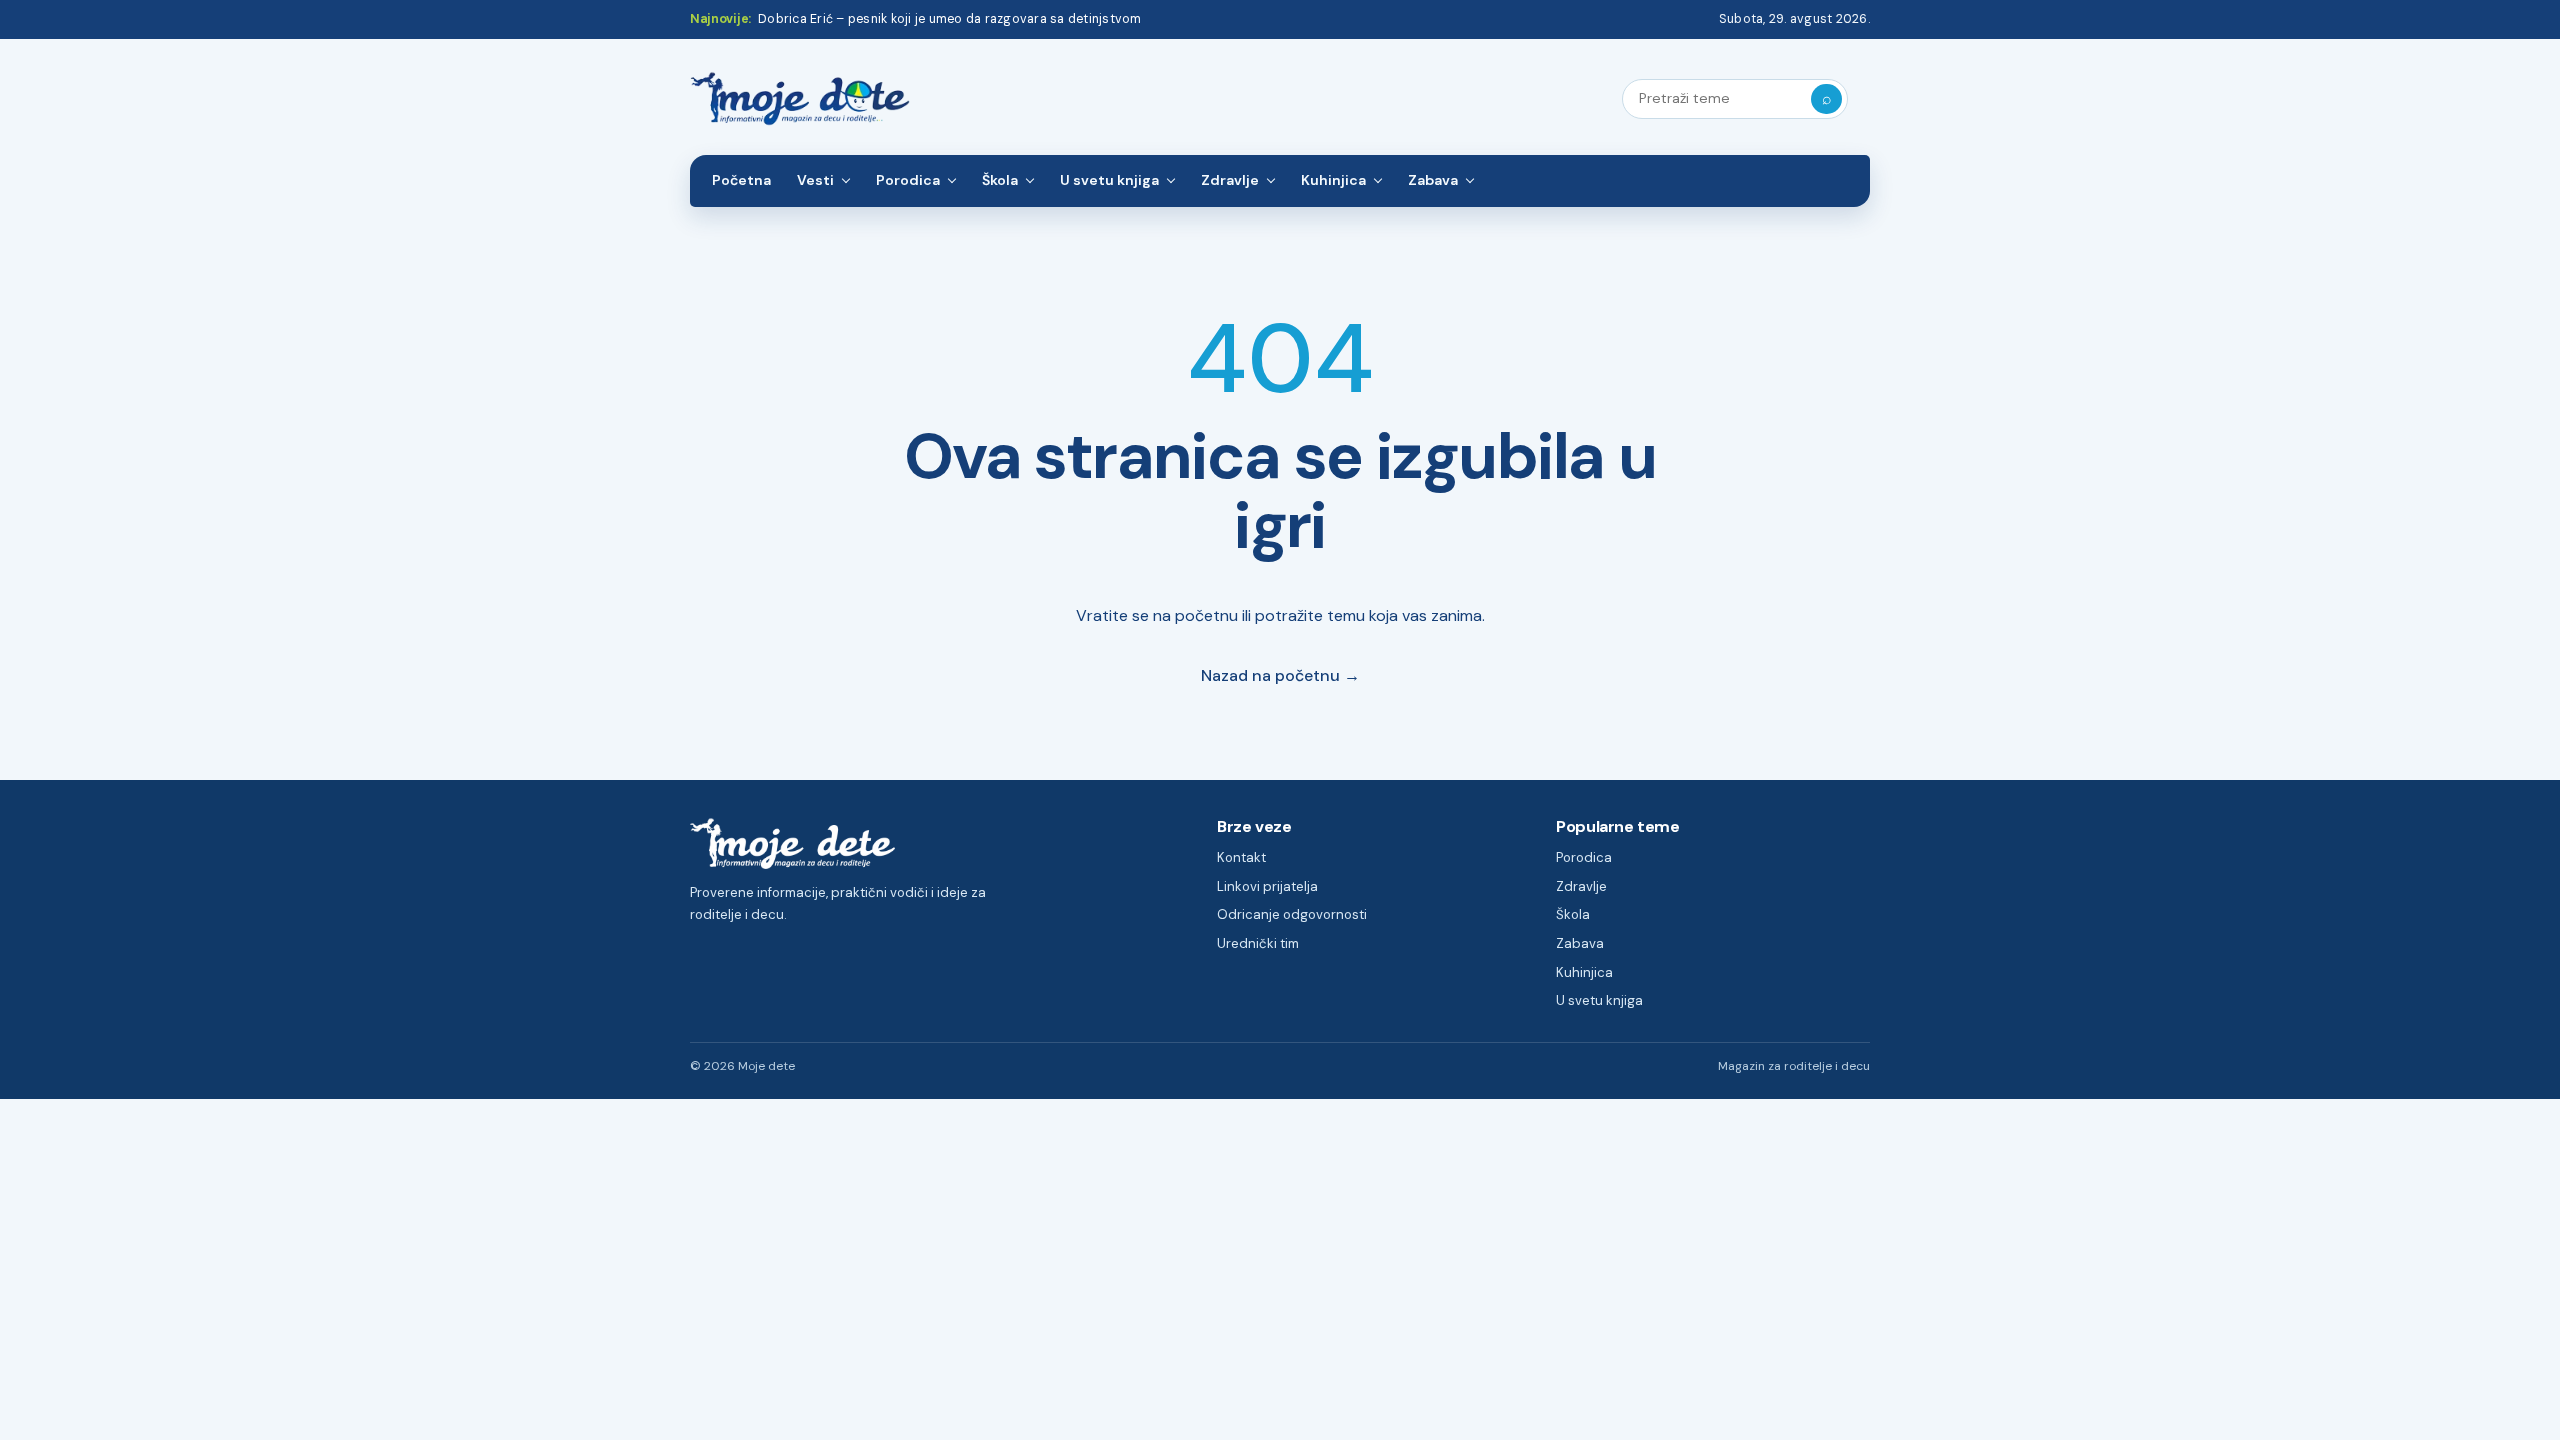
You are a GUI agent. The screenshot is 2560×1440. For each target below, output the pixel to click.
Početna (741, 180)
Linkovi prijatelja (1267, 886)
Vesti (815, 180)
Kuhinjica (1333, 180)
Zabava (1433, 180)
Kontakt (1241, 857)
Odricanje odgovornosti (1292, 914)
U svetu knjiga (1109, 180)
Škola (1000, 180)
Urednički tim (1258, 943)
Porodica (908, 180)
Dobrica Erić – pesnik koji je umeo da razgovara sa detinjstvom (949, 19)
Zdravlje (1230, 180)
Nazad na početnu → (1280, 675)
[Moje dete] (800, 99)
